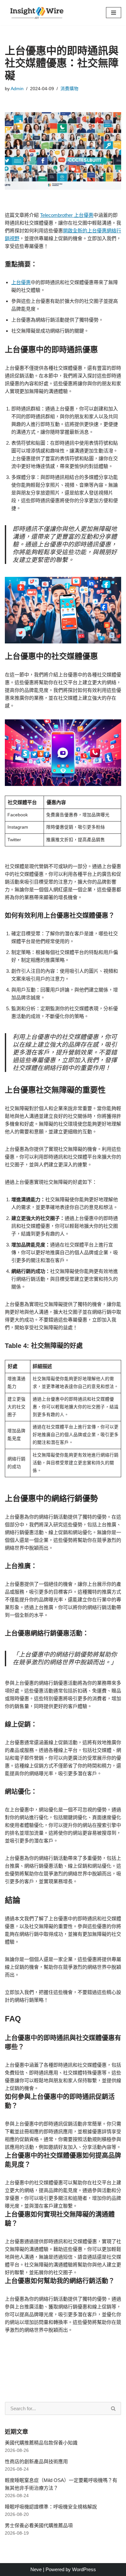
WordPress (84, 2569)
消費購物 (69, 89)
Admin (17, 89)
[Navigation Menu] (114, 13)
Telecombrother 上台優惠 (67, 215)
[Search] (114, 2408)
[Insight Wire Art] (39, 13)
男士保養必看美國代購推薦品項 (39, 2525)
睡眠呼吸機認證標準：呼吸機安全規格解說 (51, 2507)
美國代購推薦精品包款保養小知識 (41, 2443)
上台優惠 (21, 282)
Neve (36, 2569)
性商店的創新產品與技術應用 (36, 2461)
